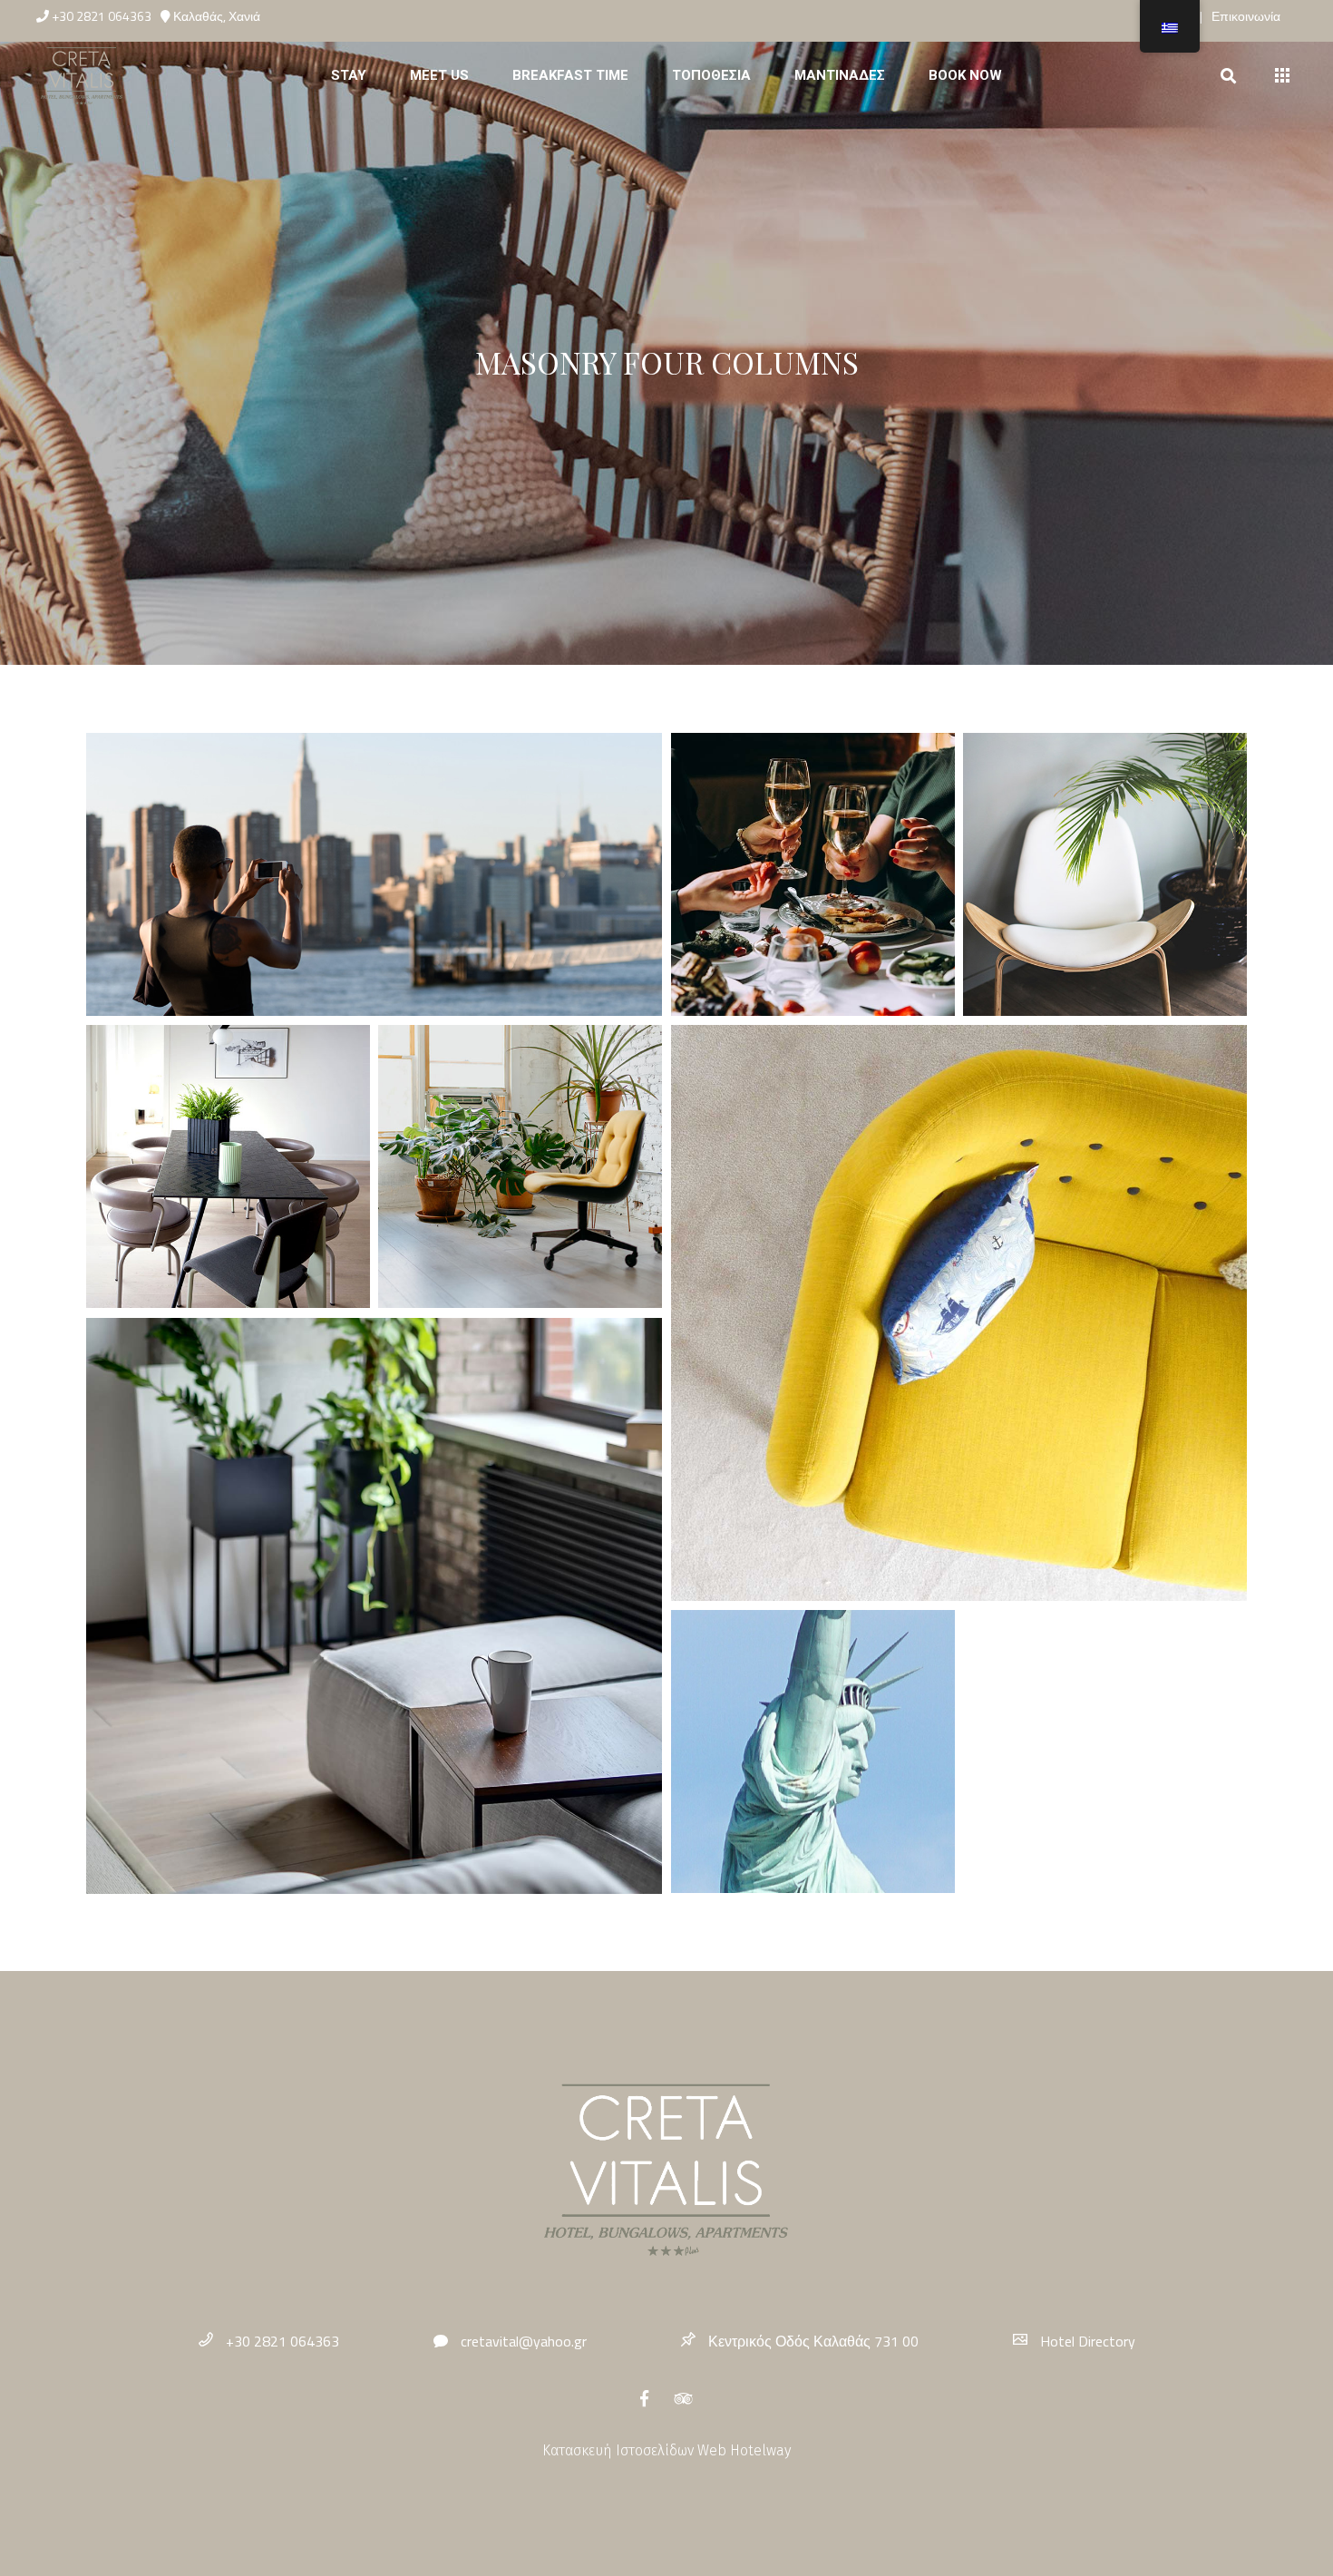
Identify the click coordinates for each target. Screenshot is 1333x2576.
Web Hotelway (744, 2450)
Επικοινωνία (1246, 16)
